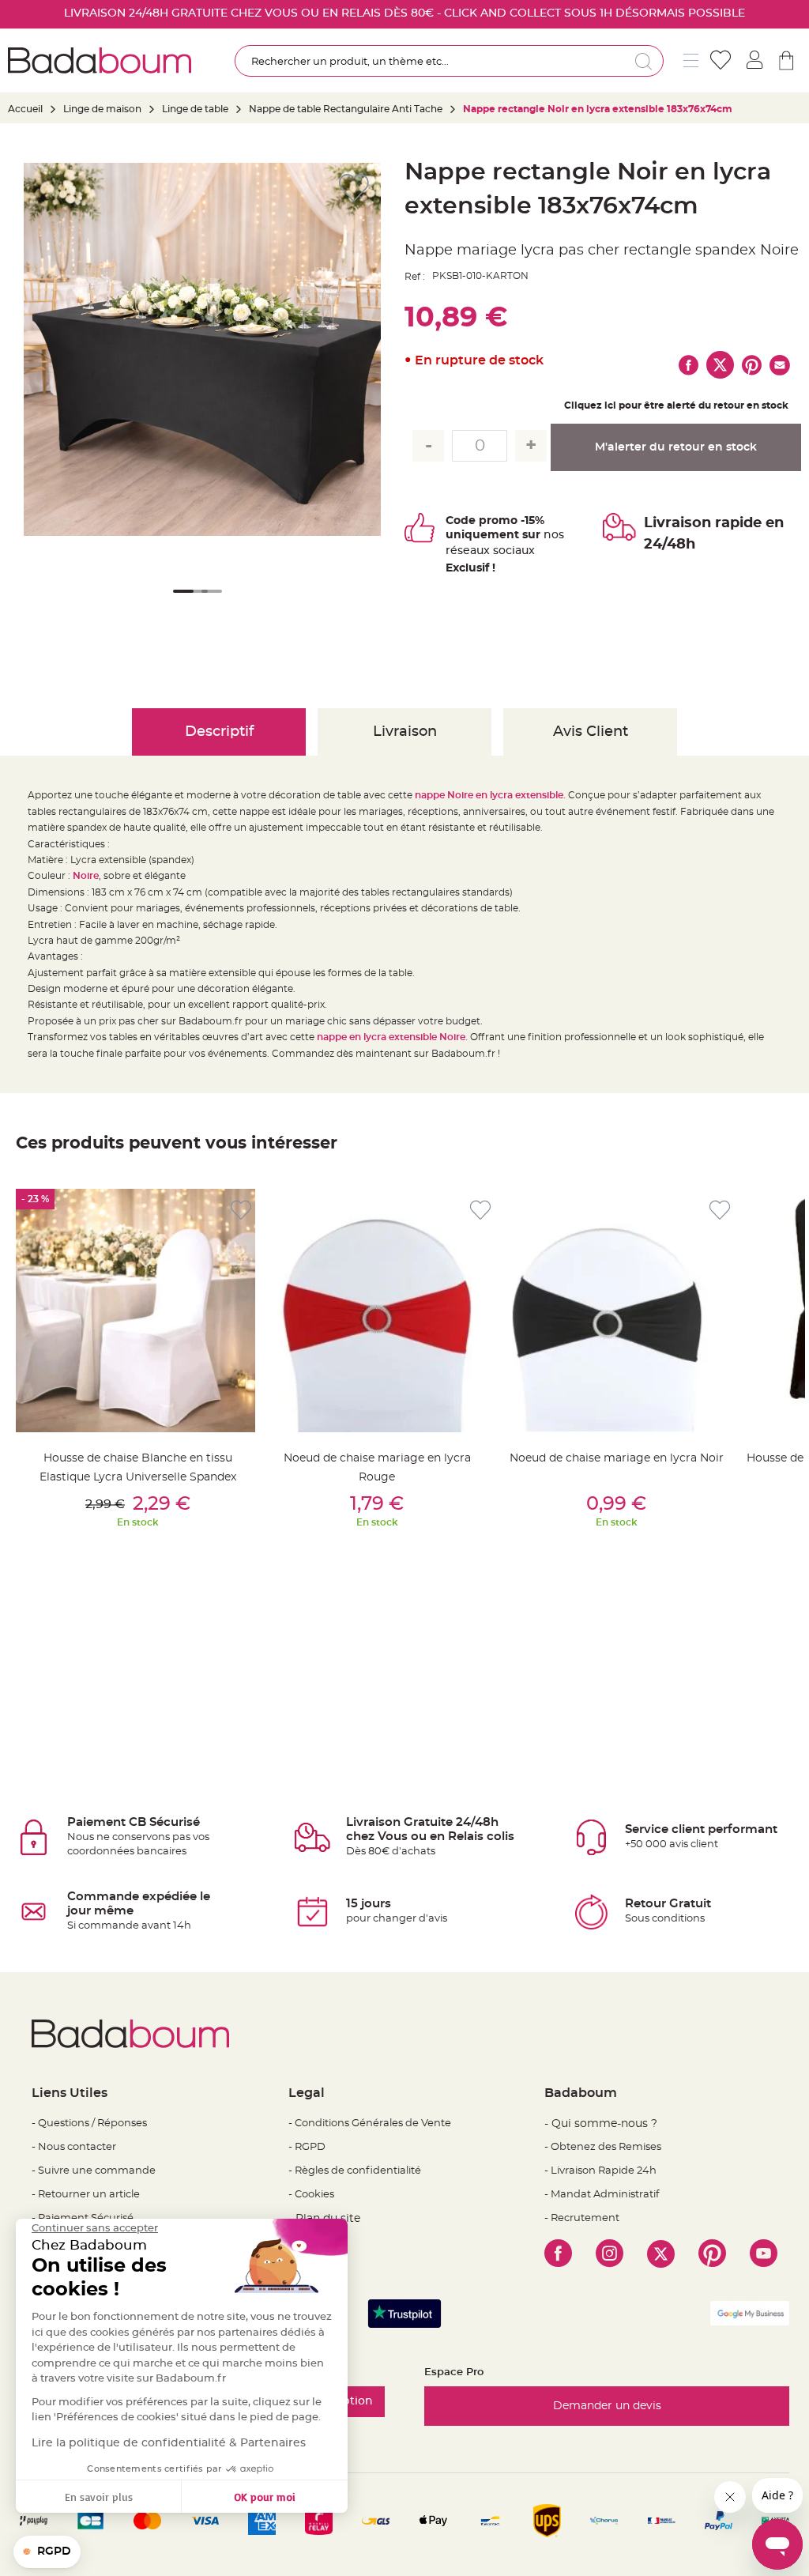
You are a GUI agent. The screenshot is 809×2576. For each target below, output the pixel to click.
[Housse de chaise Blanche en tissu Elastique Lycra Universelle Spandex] (137, 1311)
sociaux (512, 551)
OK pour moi (265, 2497)
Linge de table (195, 109)
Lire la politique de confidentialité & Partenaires (169, 2443)
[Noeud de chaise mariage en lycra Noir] (616, 1311)
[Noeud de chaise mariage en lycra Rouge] (377, 1311)
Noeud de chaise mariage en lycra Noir (617, 1458)
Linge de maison (102, 109)
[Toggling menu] (691, 60)
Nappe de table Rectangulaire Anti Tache (346, 109)
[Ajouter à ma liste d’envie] (241, 1211)
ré (452, 551)
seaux (474, 551)
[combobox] (449, 61)
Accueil (25, 109)
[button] (180, 602)
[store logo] (100, 60)
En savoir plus (99, 2497)
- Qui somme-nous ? (601, 2124)
